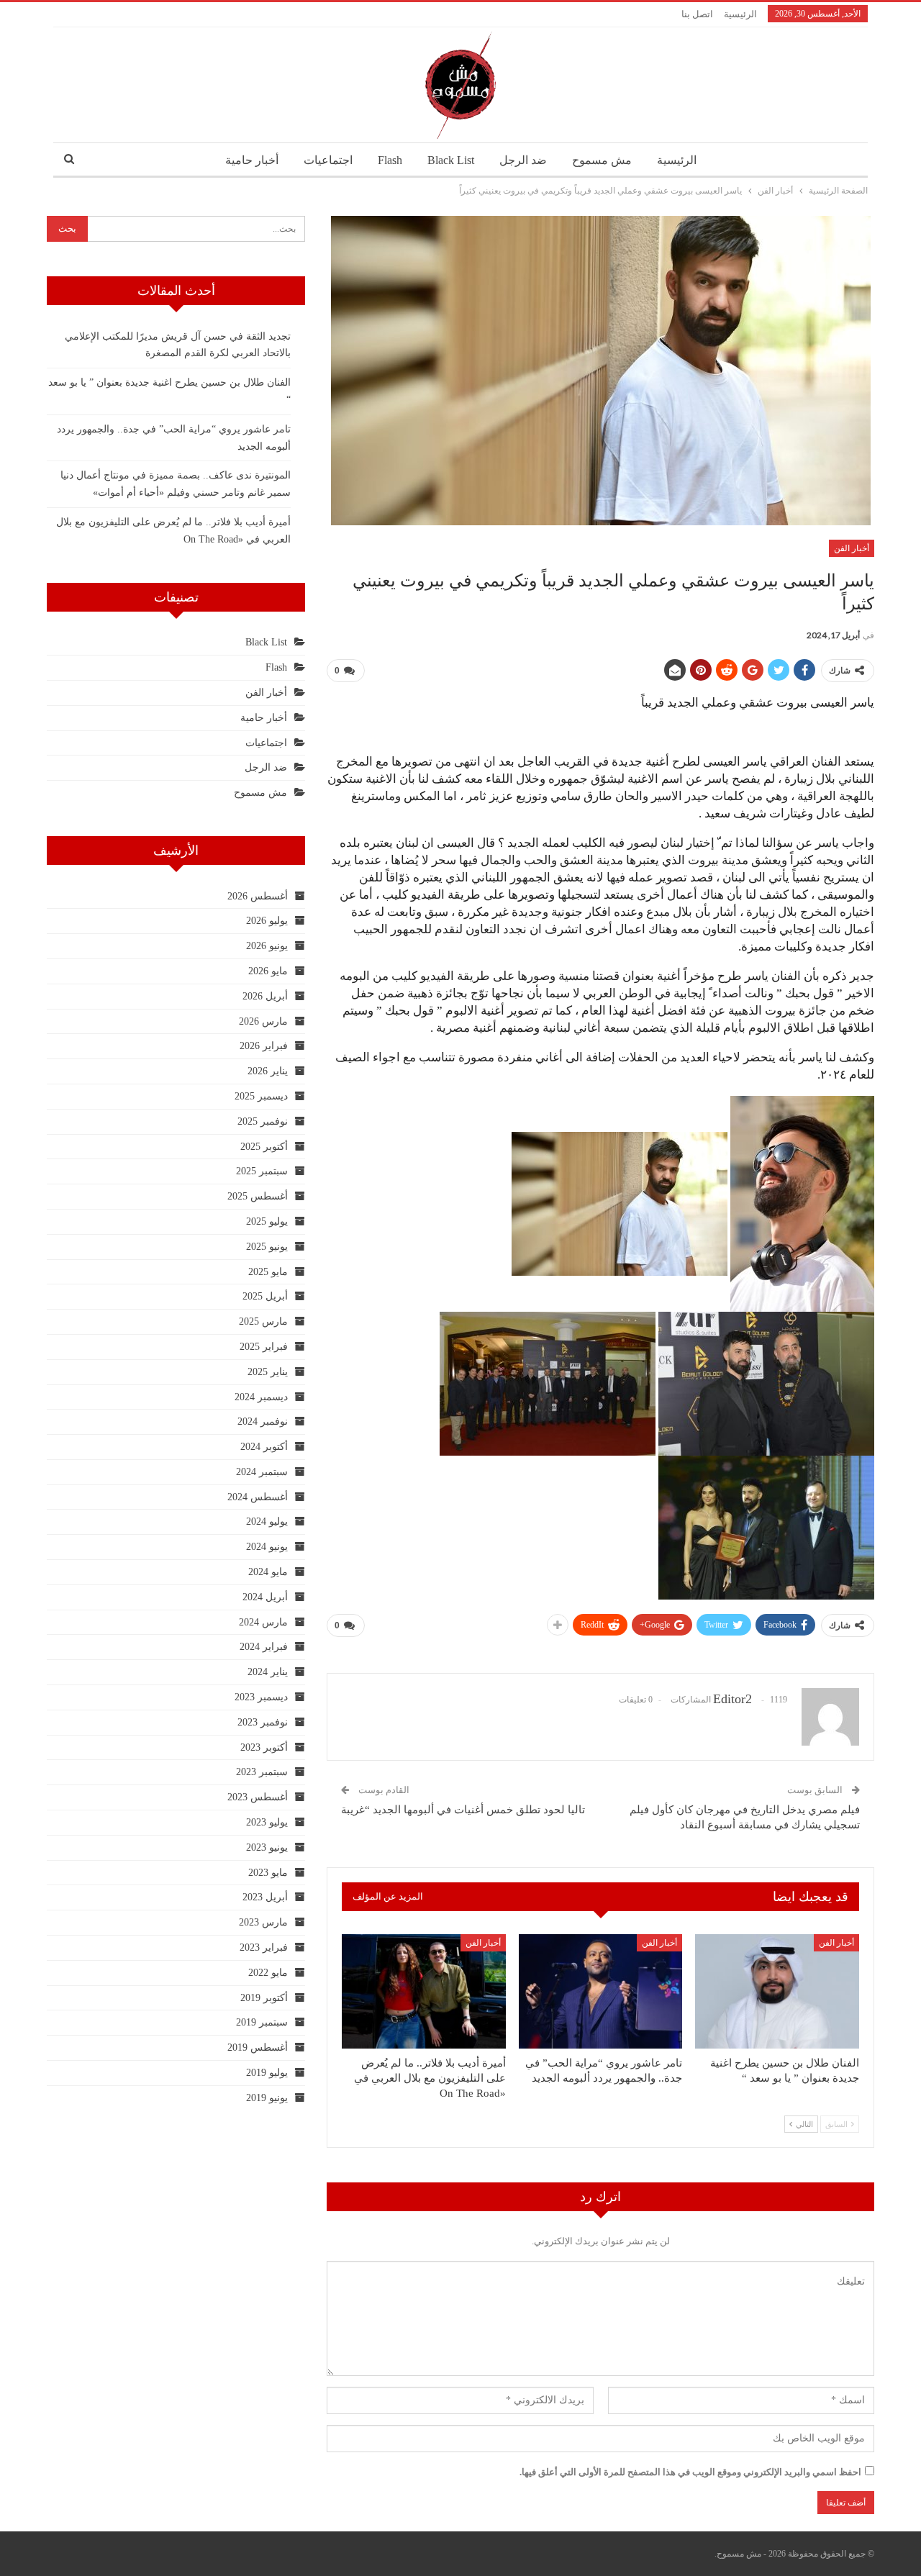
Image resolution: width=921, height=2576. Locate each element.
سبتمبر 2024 (262, 1472)
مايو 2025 (268, 1272)
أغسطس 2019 (258, 2047)
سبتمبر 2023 (262, 1772)
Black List (451, 160)
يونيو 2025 (267, 1247)
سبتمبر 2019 (262, 2022)
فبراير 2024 (264, 1647)
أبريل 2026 (265, 996)
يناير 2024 (268, 1672)
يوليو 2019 (267, 2073)
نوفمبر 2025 (263, 1121)
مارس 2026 (263, 1021)
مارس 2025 (263, 1321)
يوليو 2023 (267, 1822)
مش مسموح (602, 160)
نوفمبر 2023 (263, 1722)
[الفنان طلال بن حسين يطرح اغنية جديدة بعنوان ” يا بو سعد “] (777, 1991)
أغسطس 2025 (258, 1196)
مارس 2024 (263, 1622)
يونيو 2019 (267, 2098)
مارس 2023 (263, 1922)
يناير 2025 (268, 1372)
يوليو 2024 (267, 1521)
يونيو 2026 (267, 946)
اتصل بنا (697, 14)
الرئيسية (740, 14)
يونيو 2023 (267, 1847)
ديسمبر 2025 (261, 1096)
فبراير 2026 (264, 1046)
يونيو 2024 (267, 1547)
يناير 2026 (268, 1071)
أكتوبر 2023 (264, 1747)
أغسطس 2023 (258, 1797)
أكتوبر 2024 (264, 1447)
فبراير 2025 (264, 1347)
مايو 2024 (268, 1572)
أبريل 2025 (265, 1296)
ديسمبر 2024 (261, 1397)
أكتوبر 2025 (264, 1147)
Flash (390, 160)
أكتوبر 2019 (264, 1998)
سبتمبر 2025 (262, 1171)
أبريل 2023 (265, 1897)
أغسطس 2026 (258, 896)
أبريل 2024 (265, 1597)
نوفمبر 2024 (263, 1421)
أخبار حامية (252, 160)
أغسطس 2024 (258, 1497)
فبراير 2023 (264, 1947)
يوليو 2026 (267, 921)
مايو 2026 (268, 971)
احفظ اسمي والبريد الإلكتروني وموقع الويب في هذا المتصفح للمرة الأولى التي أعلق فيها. (690, 2472)
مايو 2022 (268, 1973)
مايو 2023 (268, 1873)
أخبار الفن (852, 548)
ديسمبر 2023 (261, 1697)
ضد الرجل (523, 160)
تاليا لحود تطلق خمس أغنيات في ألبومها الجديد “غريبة (463, 1810)
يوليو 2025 (267, 1221)
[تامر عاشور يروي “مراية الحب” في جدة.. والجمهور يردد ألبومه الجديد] (601, 1991)
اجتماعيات (328, 160)
